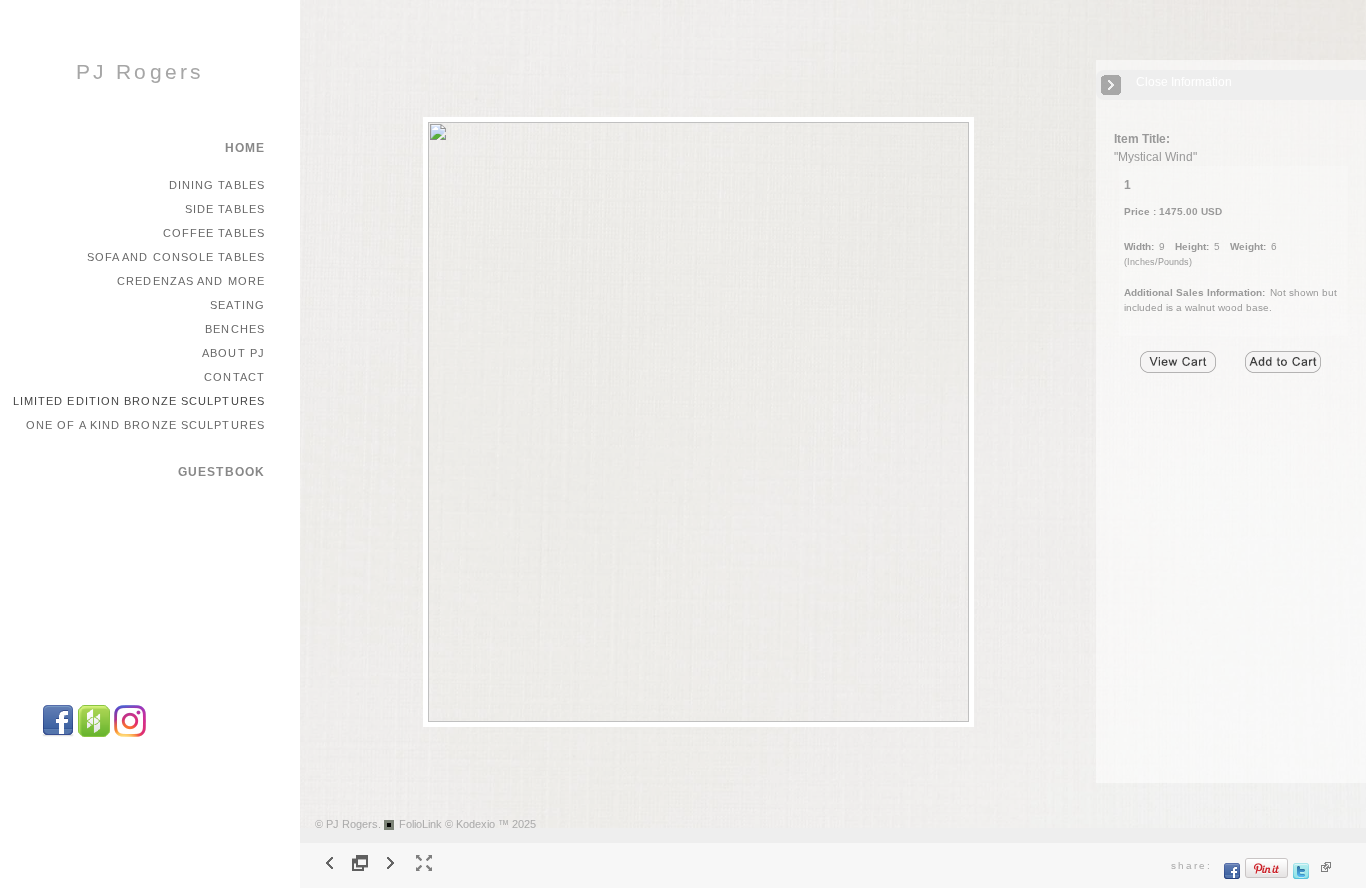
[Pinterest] (1267, 875)
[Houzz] (94, 733)
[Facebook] (58, 733)
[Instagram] (130, 733)
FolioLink (420, 824)
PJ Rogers (140, 72)
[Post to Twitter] (1301, 875)
